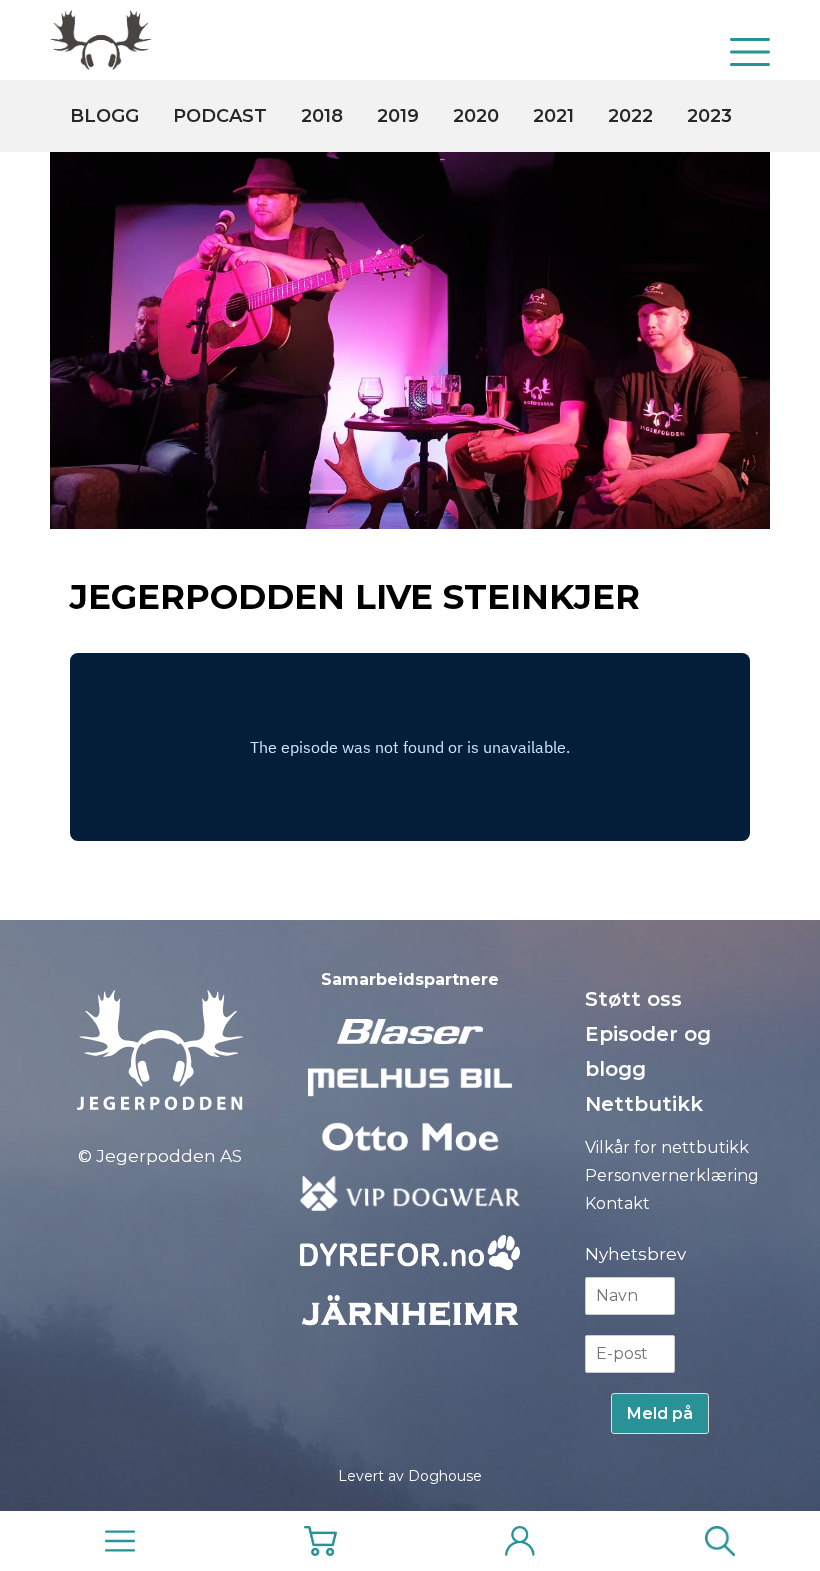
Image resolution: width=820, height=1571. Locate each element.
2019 (398, 116)
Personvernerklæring (672, 1175)
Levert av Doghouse (410, 1476)
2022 (630, 116)
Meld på (660, 1413)
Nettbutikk (644, 1104)
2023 (709, 116)
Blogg (104, 116)
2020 (476, 116)
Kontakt (617, 1203)
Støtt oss (633, 999)
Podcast (220, 116)
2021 (553, 116)
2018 (322, 116)
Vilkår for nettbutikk (667, 1147)
